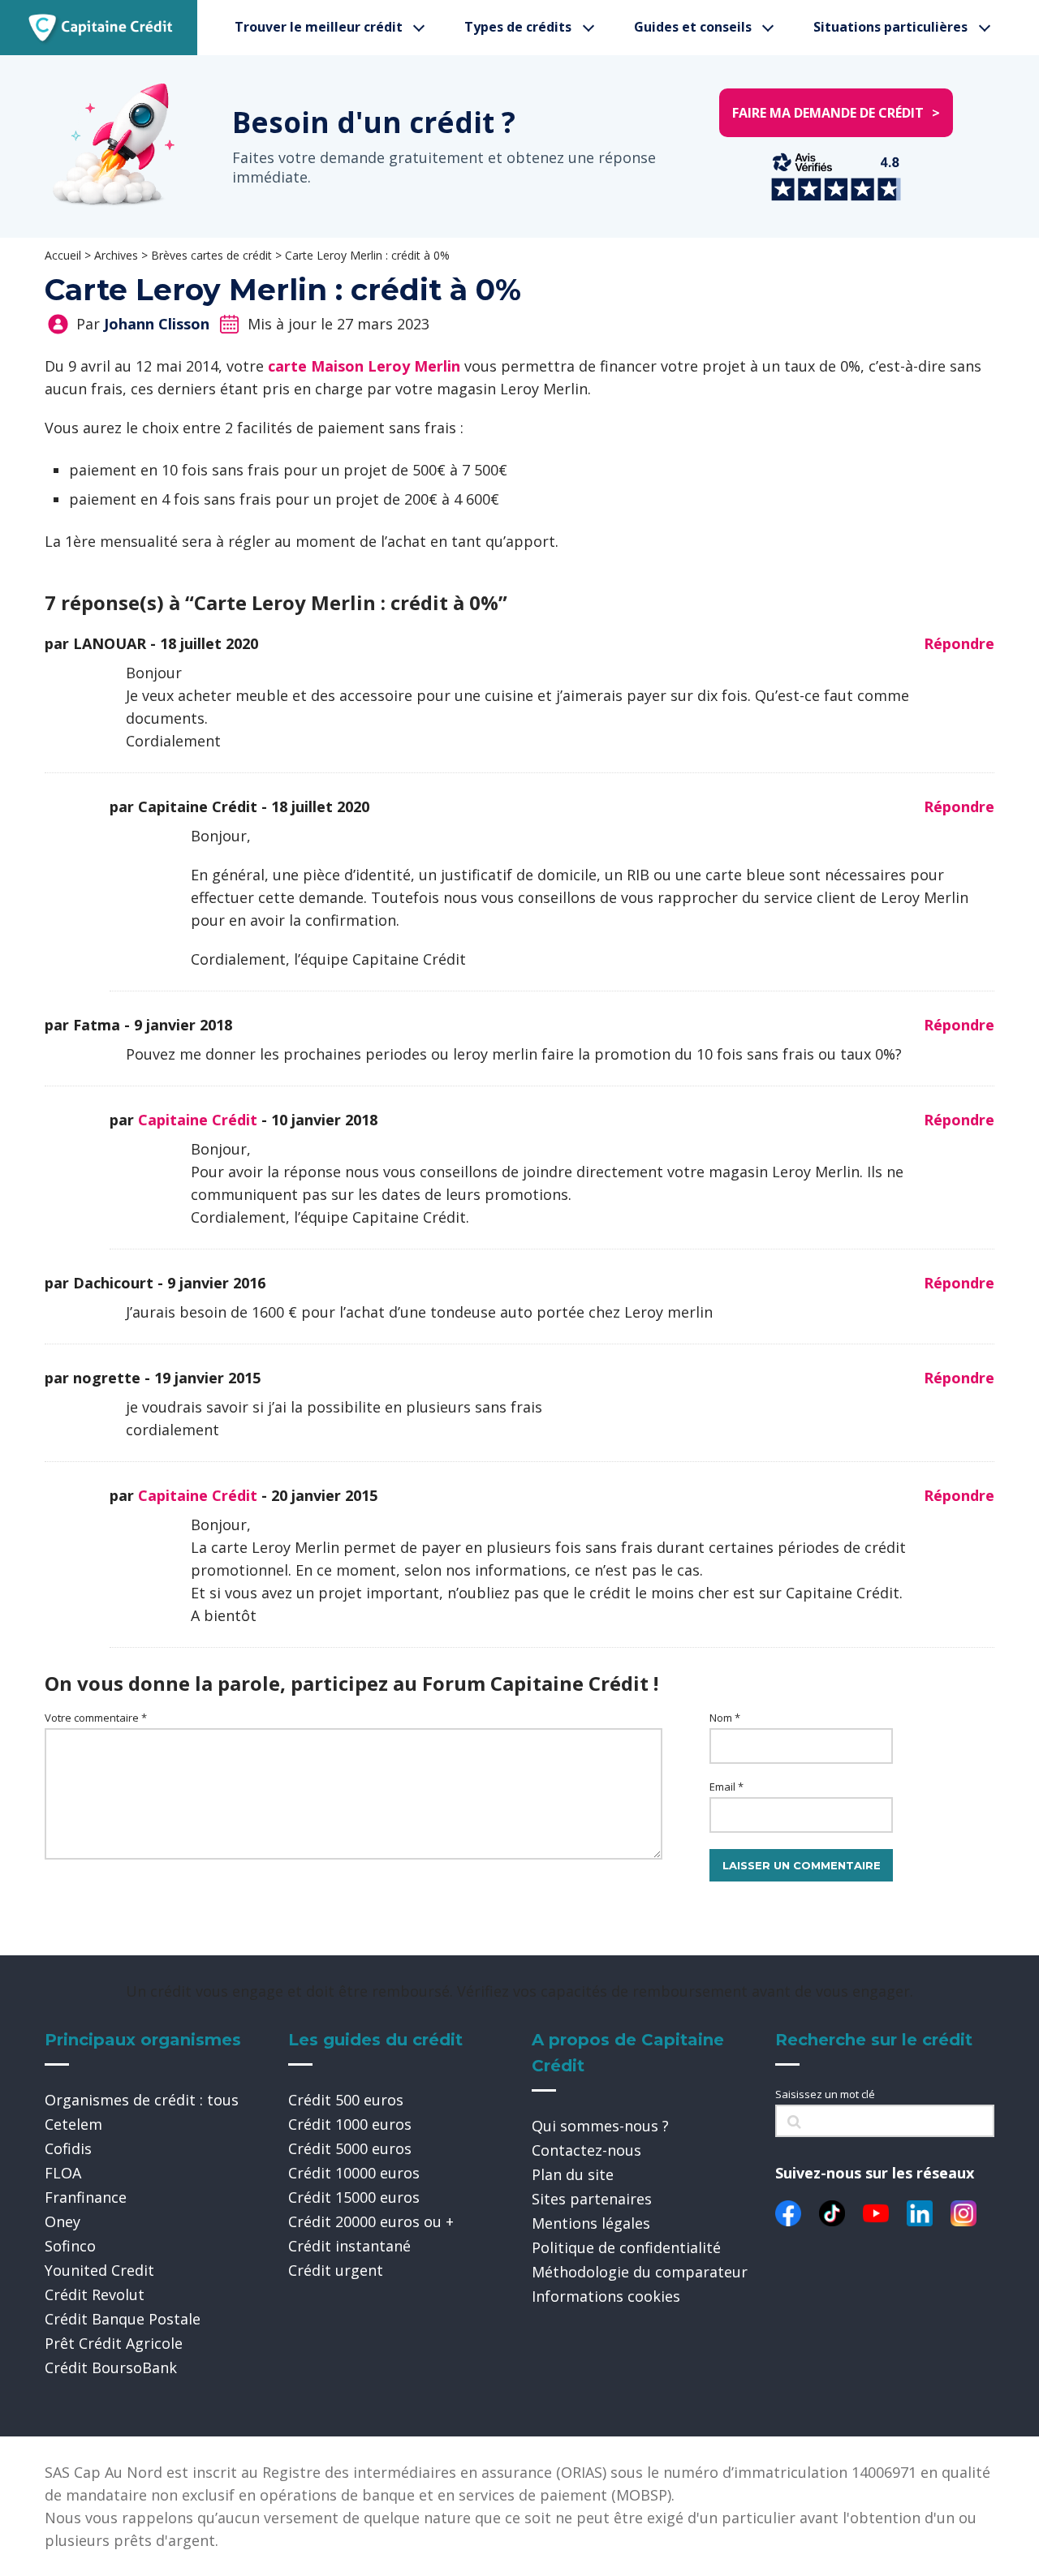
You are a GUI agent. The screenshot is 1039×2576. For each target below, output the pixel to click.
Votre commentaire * (96, 1718)
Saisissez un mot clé (825, 2094)
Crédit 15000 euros (354, 2197)
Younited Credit (99, 2270)
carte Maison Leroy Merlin (366, 366)
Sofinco (70, 2246)
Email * (726, 1787)
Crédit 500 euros (346, 2100)
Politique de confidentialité (626, 2247)
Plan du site (573, 2174)
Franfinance (86, 2197)
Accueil (63, 255)
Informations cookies (606, 2296)
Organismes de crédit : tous (142, 2100)
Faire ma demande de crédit (836, 113)
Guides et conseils (693, 27)
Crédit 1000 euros (350, 2124)
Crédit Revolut (95, 2294)
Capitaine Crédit (198, 1120)
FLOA (63, 2173)
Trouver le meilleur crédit (319, 27)
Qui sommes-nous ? (600, 2126)
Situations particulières (890, 27)
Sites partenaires (592, 2199)
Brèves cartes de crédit (211, 255)
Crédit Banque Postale (123, 2319)
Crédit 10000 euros (354, 2173)
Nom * (725, 1718)
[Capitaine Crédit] (101, 28)
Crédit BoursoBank (111, 2367)
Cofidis (68, 2148)
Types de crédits (518, 27)
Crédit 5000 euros (350, 2148)
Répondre (959, 643)
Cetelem (73, 2124)
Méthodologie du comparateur (640, 2272)
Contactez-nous (586, 2150)
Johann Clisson (157, 324)
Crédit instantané (349, 2246)
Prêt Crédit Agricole (114, 2343)
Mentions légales (591, 2223)
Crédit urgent (336, 2270)
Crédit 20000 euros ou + (371, 2221)
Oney (63, 2221)
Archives (116, 255)
